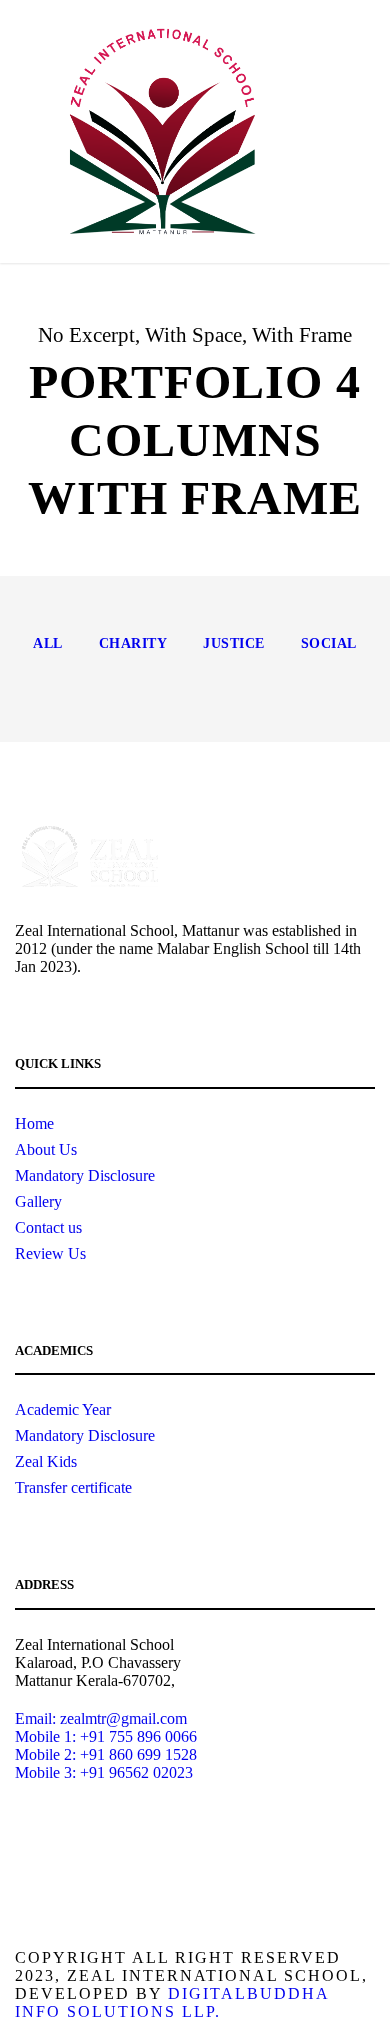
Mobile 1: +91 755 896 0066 (106, 1736)
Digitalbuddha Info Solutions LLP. (172, 2002)
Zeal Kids (46, 1461)
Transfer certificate (73, 1487)
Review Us (50, 1253)
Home (34, 1123)
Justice (234, 643)
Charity (133, 643)
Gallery (38, 1201)
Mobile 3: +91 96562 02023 (104, 1772)
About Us (46, 1149)
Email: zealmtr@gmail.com (101, 1718)
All (48, 643)
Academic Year (63, 1409)
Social (329, 643)
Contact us (48, 1227)
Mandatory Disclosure (85, 1175)
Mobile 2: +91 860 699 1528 (106, 1754)
